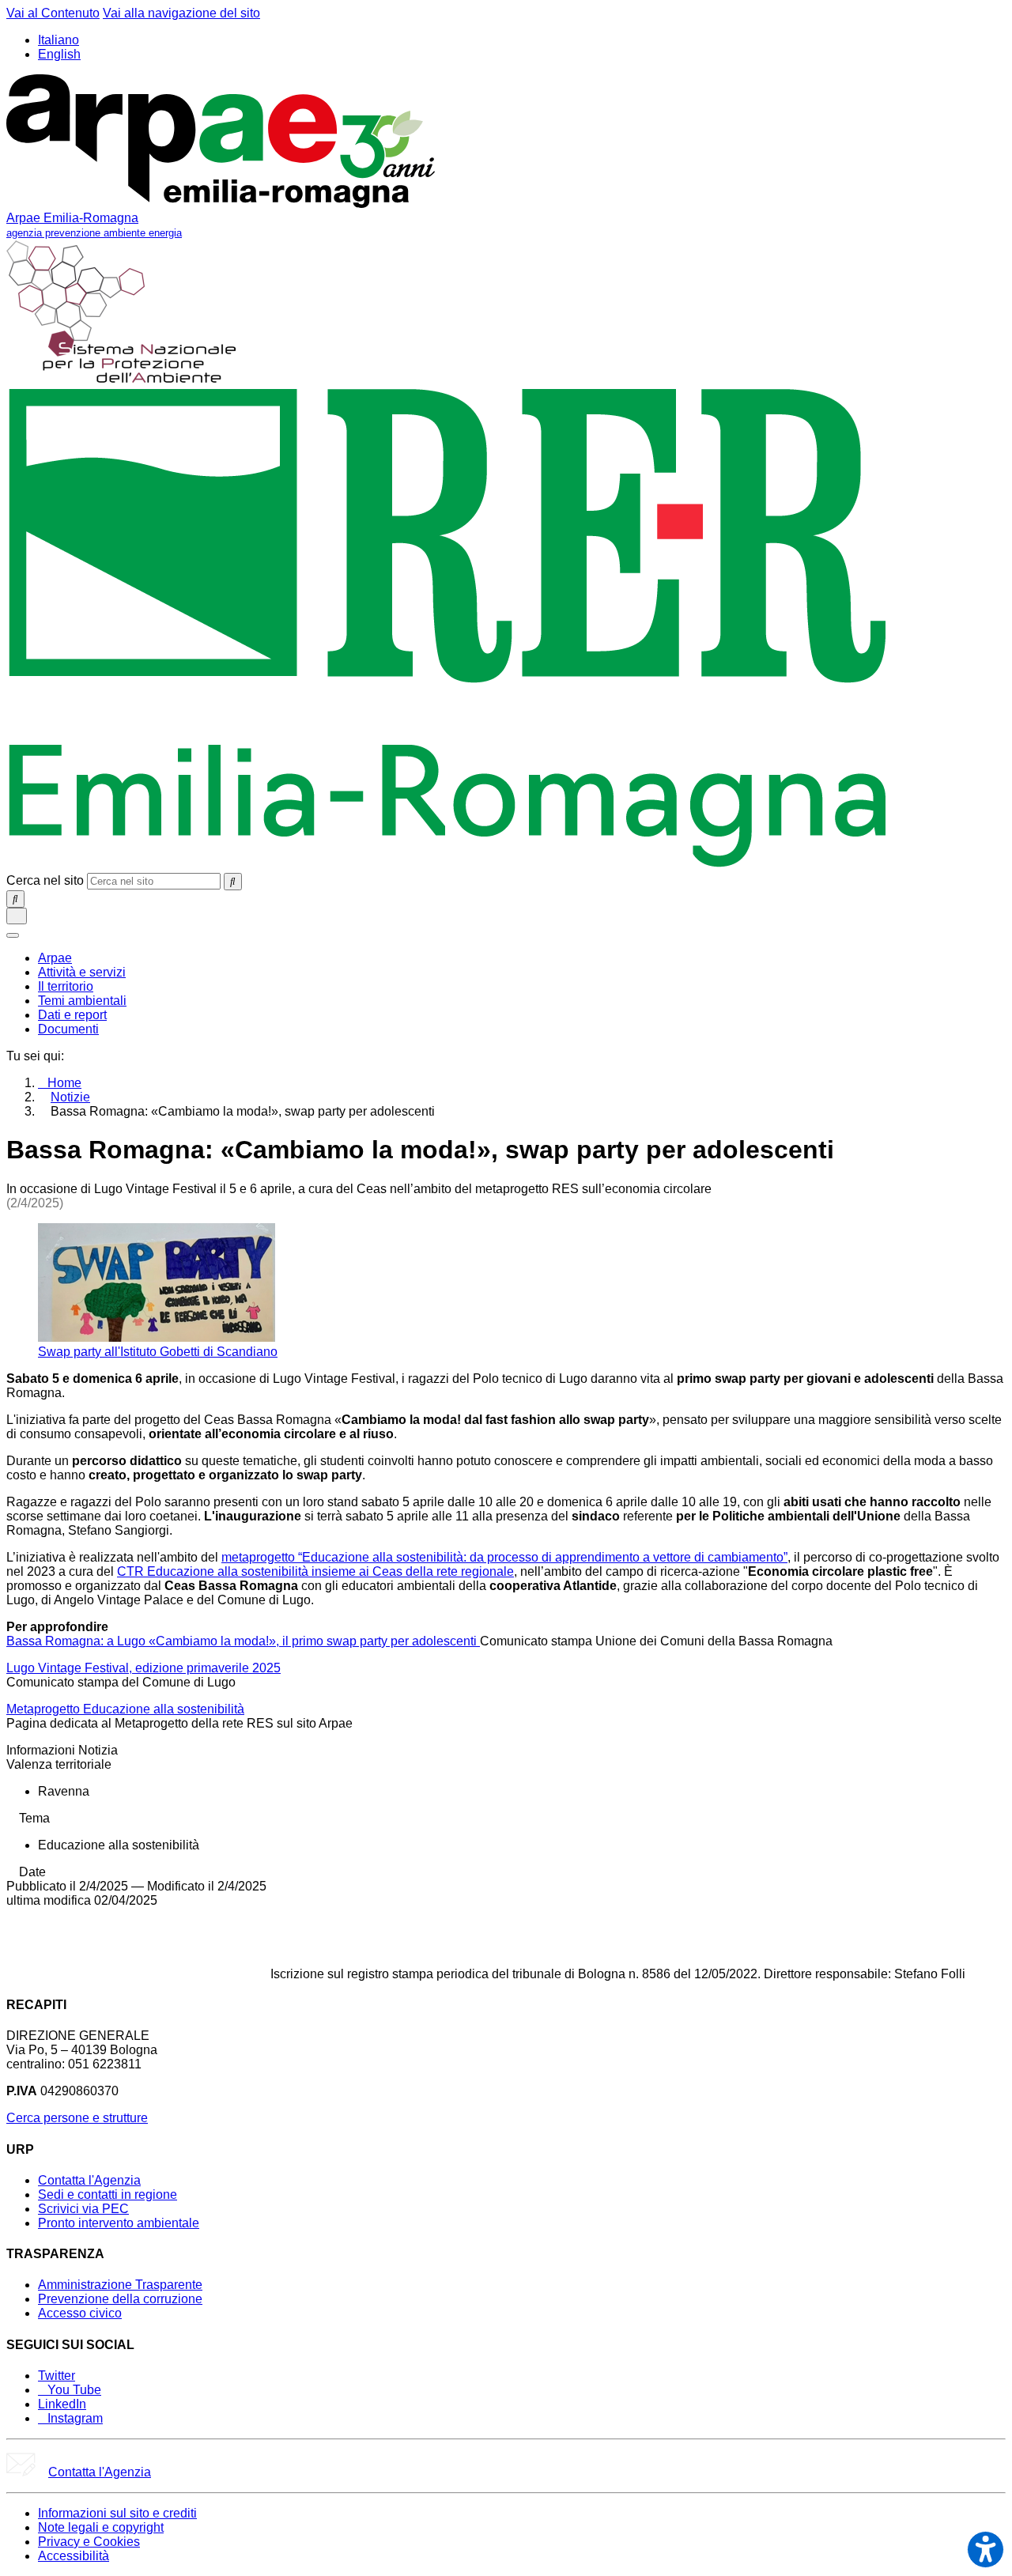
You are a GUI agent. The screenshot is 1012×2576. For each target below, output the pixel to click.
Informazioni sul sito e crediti (117, 2513)
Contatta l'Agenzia (89, 2180)
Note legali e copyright (101, 2527)
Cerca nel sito (45, 880)
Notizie (70, 1097)
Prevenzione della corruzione (120, 2299)
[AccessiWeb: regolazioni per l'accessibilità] (986, 2550)
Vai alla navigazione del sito (181, 13)
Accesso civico (80, 2313)
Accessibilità (74, 2556)
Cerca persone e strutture (77, 2118)
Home (64, 1083)
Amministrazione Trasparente (120, 2285)
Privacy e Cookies (89, 2542)
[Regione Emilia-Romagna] (448, 865)
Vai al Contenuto (53, 13)
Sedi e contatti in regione (108, 2195)
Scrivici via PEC (83, 2209)
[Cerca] (233, 882)
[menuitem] (55, 958)
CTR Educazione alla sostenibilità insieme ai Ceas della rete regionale (315, 1571)
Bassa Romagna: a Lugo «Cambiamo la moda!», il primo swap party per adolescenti (243, 1641)
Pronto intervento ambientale (119, 2223)
